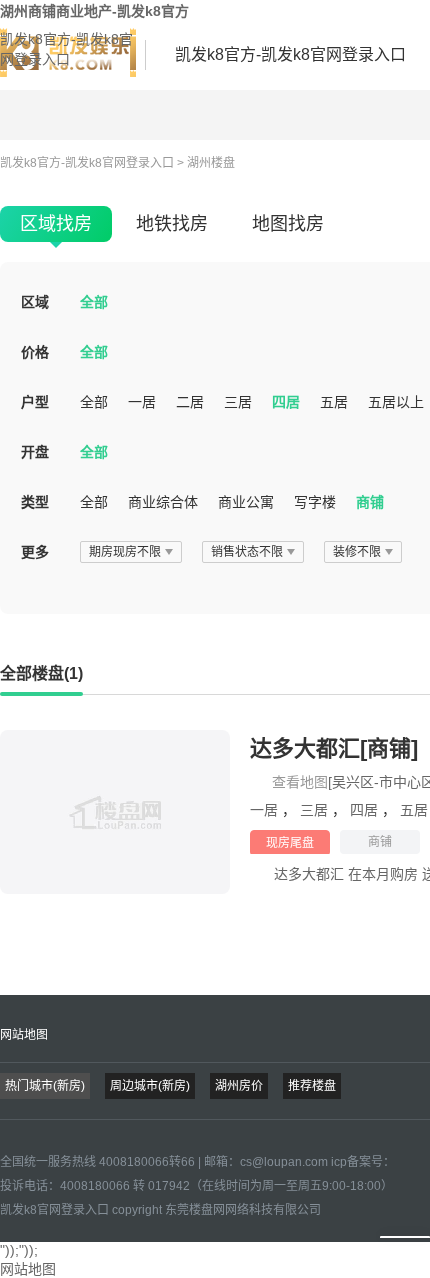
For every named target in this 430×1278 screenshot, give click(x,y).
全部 (94, 302)
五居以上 (396, 402)
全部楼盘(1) (41, 673)
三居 (238, 402)
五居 (334, 402)
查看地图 (300, 782)
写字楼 (315, 502)
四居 (286, 402)
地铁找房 (172, 224)
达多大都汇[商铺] (334, 748)
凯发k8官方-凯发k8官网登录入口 (66, 49)
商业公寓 (246, 502)
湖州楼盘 (211, 163)
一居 (142, 402)
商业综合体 (163, 502)
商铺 (370, 502)
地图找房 (288, 224)
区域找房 (56, 224)
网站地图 (24, 1035)
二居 (190, 402)
